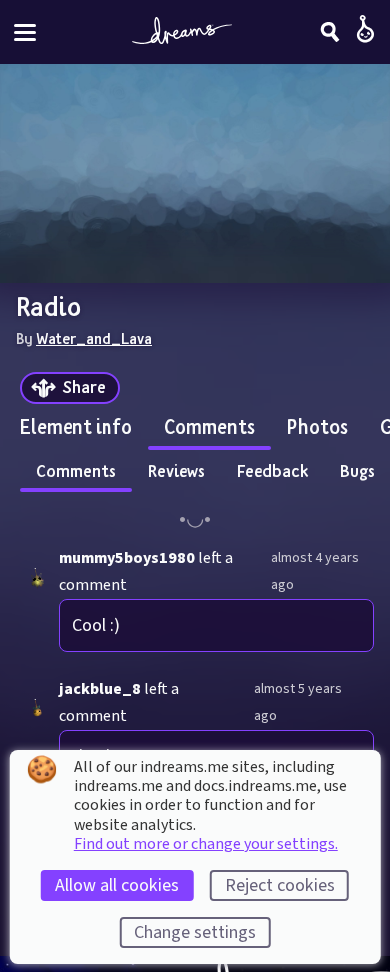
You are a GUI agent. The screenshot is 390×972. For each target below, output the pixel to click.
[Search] (330, 32)
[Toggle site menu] (25, 32)
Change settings (195, 932)
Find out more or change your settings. (206, 844)
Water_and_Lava (94, 338)
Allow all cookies (117, 885)
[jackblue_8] (37, 708)
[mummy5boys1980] (37, 577)
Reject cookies (280, 885)
